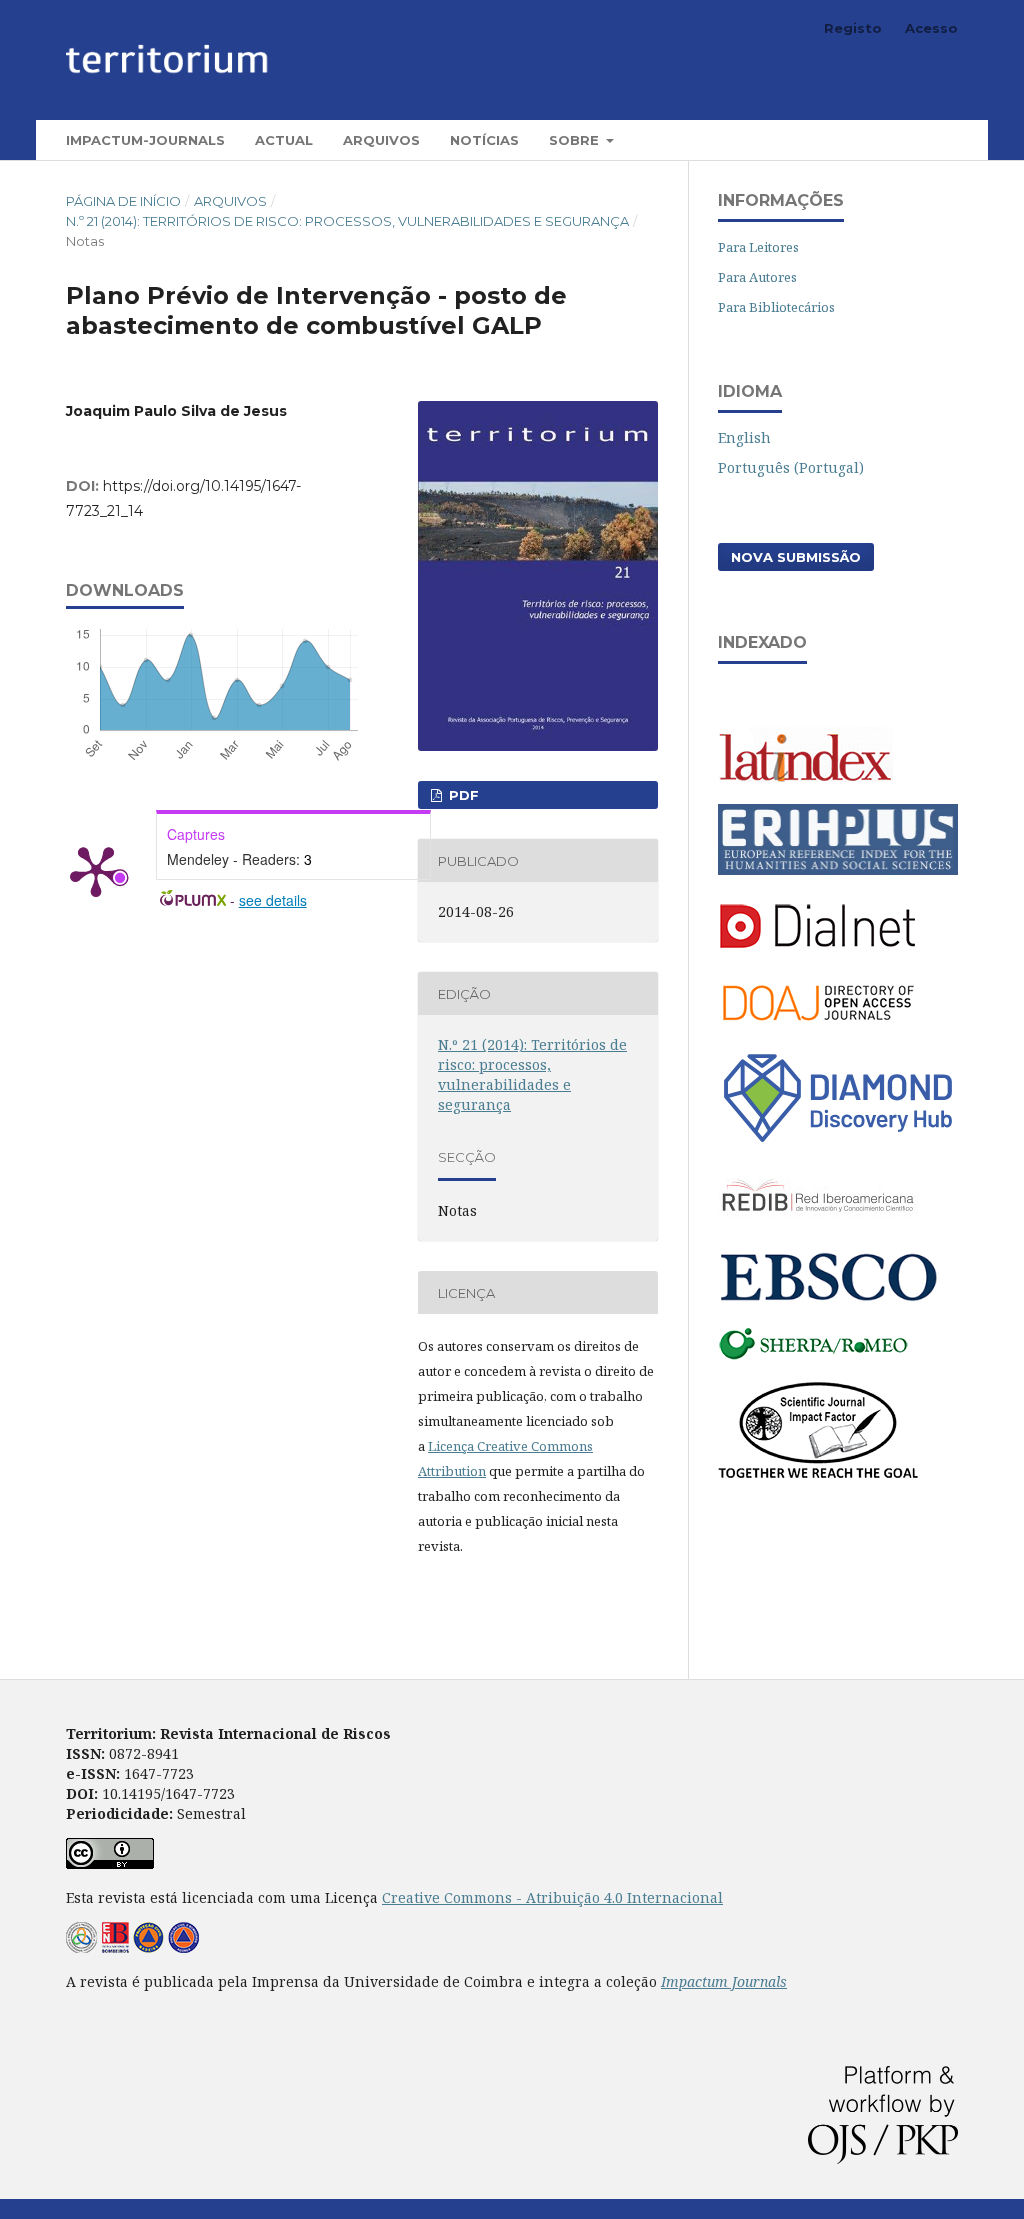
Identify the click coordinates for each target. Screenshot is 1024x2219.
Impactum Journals (724, 1981)
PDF (462, 795)
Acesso (931, 28)
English (744, 437)
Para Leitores (758, 247)
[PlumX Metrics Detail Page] (96, 870)
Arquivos (381, 140)
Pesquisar (907, 139)
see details (273, 900)
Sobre (576, 140)
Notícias (484, 140)
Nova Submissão (796, 557)
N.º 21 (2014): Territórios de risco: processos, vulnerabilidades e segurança (347, 221)
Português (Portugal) (791, 467)
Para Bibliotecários (776, 307)
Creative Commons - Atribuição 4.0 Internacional (552, 1897)
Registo (853, 28)
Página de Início (123, 201)
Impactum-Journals (145, 140)
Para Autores (757, 277)
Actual (284, 140)
